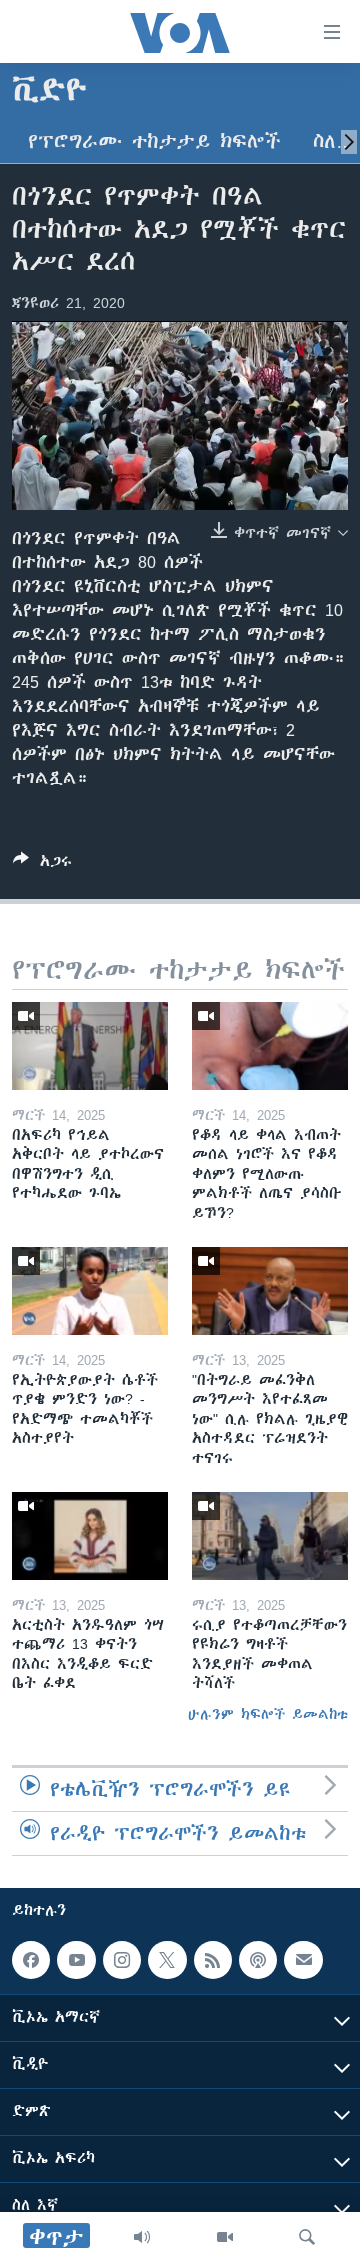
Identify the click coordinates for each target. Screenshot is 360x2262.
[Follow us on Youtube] (76, 1960)
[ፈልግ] (307, 2237)
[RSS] (213, 1960)
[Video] (225, 2237)
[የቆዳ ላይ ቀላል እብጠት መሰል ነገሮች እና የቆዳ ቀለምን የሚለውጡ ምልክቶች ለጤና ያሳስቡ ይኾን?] (270, 1046)
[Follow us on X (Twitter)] (167, 1960)
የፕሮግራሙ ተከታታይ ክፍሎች (154, 141)
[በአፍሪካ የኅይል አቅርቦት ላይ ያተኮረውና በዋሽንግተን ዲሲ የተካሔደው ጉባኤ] (90, 1046)
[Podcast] (258, 1960)
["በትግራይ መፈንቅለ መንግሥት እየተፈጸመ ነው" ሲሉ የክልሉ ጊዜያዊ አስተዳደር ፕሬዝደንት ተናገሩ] (270, 1291)
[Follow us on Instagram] (122, 1960)
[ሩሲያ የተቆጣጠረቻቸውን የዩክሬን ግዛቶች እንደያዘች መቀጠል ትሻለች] (270, 1536)
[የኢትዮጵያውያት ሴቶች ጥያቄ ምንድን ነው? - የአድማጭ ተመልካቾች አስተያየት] (90, 1291)
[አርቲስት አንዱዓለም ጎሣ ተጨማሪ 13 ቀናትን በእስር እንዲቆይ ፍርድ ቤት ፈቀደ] (90, 1536)
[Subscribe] (303, 1960)
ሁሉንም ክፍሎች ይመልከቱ (268, 1714)
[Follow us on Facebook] (31, 1960)
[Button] (42, 864)
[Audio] (142, 2237)
